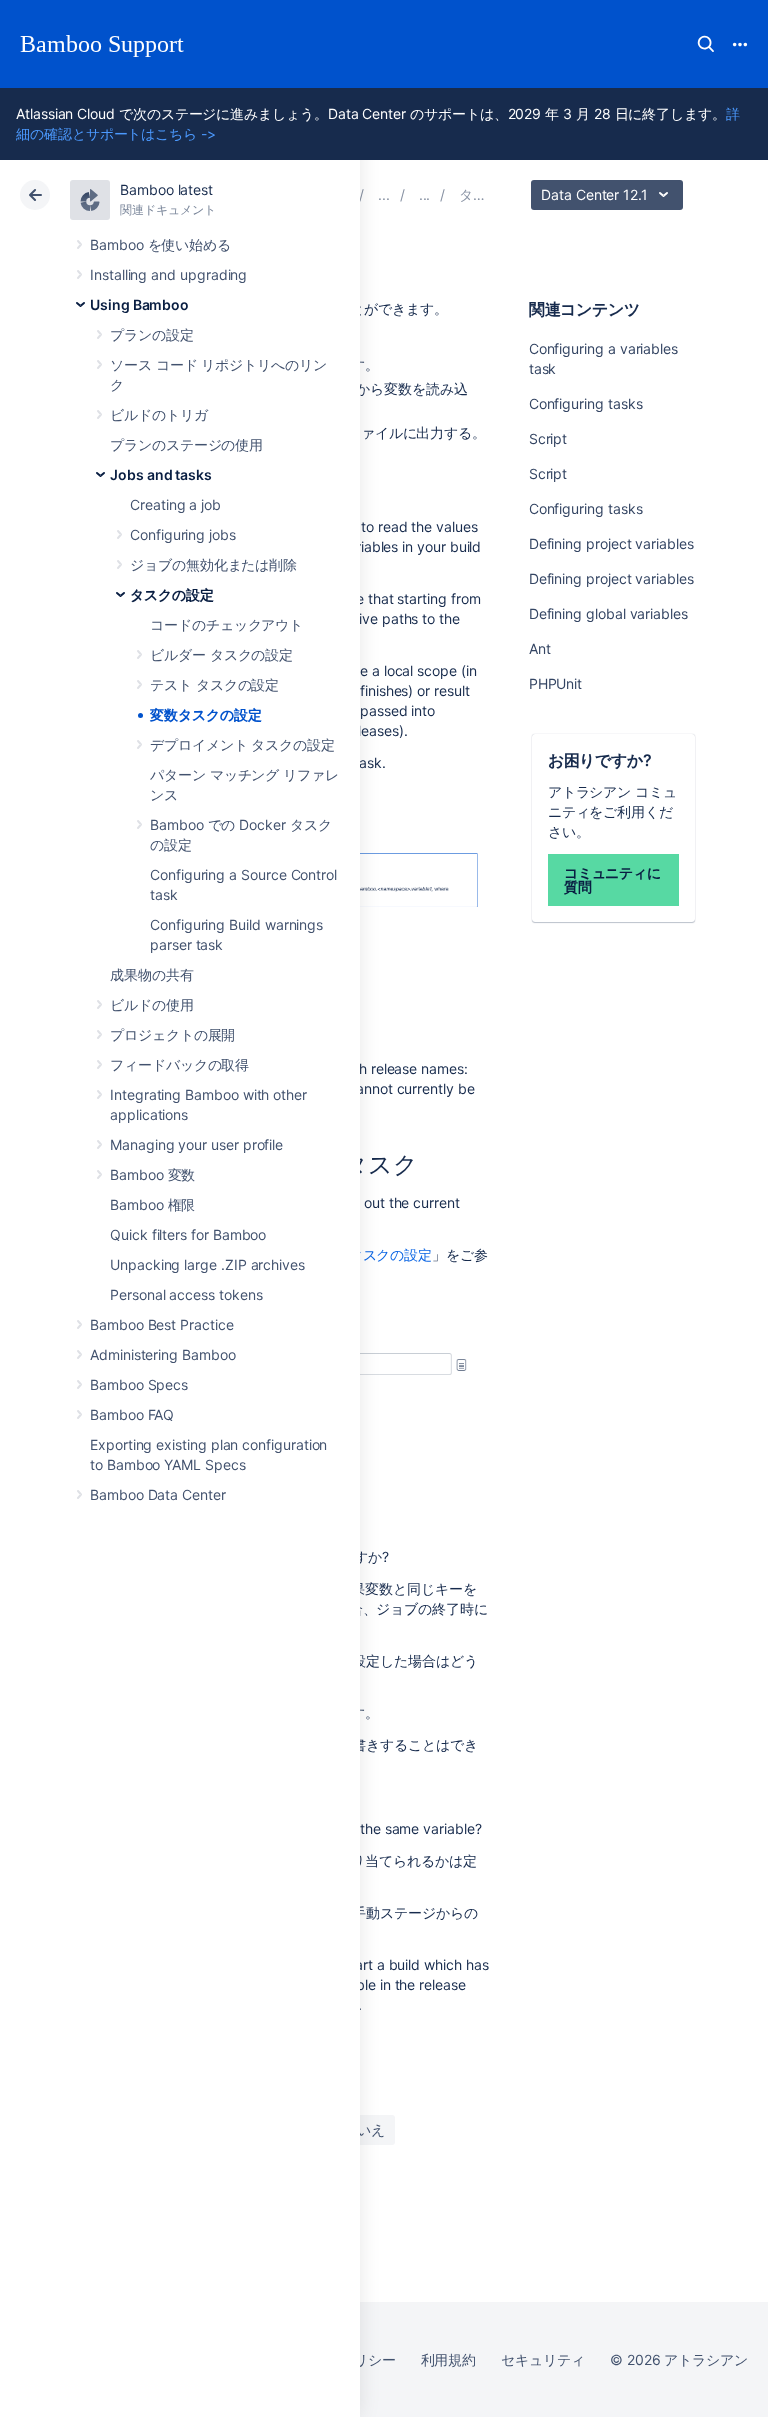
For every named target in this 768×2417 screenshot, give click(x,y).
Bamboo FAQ (132, 1414)
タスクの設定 (172, 594)
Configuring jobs (183, 534)
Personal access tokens (186, 1294)
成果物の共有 (152, 974)
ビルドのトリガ (159, 414)
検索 (706, 44)
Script (548, 438)
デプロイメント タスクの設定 (242, 744)
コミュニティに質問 (613, 879)
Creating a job (175, 504)
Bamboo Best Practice (162, 1324)
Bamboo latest (166, 189)
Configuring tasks (586, 403)
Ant (540, 648)
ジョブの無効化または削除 (213, 564)
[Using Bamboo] (384, 194)
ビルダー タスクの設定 (221, 654)
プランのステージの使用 (186, 444)
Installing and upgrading (168, 274)
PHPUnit (556, 683)
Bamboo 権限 (152, 1204)
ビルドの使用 (152, 1004)
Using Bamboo (139, 304)
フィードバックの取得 (179, 1064)
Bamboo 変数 (152, 1174)
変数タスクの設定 (205, 714)
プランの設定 (152, 334)
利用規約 (449, 2359)
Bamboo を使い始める (160, 244)
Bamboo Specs (139, 1384)
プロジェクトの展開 (172, 1034)
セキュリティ (543, 2359)
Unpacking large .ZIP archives (207, 1264)
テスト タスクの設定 (214, 684)
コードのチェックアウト (226, 624)
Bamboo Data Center (158, 1494)
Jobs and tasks (161, 474)
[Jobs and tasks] (425, 194)
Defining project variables (611, 543)
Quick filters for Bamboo (188, 1234)
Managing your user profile (196, 1144)
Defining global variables (608, 613)
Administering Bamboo (163, 1354)
